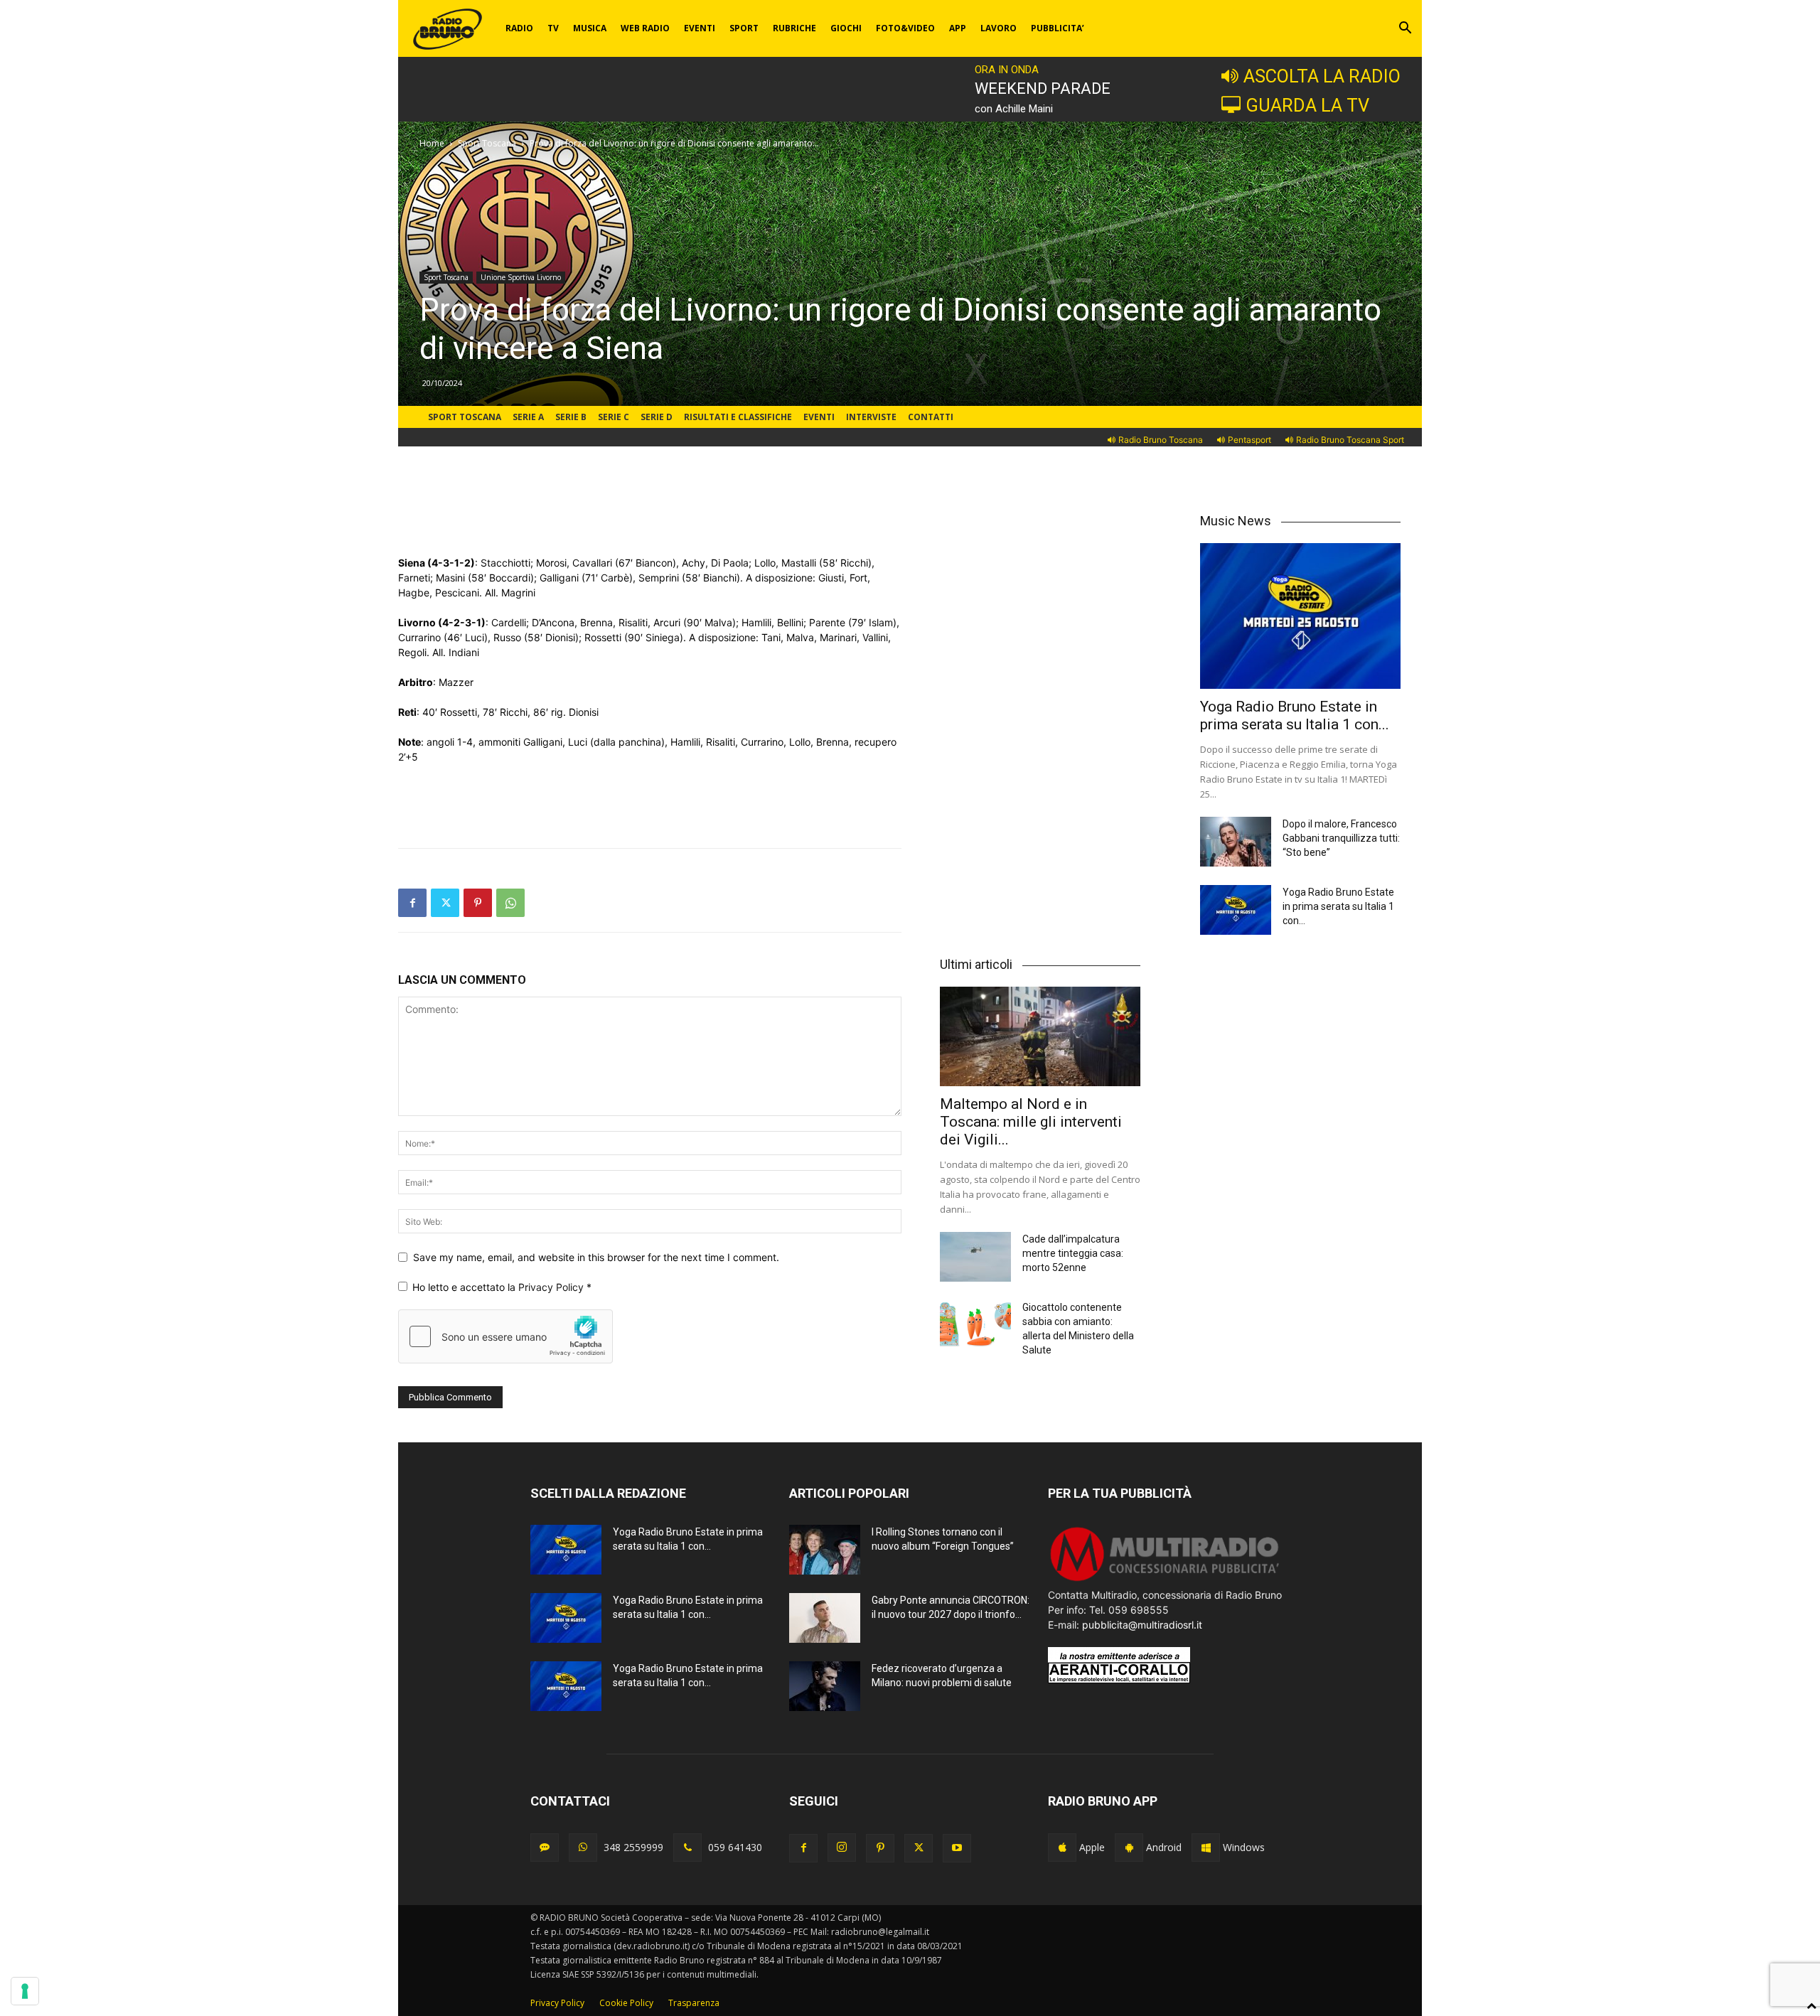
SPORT (744, 28)
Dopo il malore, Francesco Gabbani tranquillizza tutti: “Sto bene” (1341, 838)
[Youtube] (957, 1848)
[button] (1405, 30)
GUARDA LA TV (1307, 105)
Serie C (614, 417)
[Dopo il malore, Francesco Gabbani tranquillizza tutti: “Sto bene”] (1236, 842)
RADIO (519, 28)
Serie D (657, 417)
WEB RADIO (645, 28)
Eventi (819, 417)
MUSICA (590, 28)
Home (432, 143)
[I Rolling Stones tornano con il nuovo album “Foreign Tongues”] (825, 1550)
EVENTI (700, 28)
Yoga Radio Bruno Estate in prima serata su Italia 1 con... (1295, 715)
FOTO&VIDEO (905, 28)
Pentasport (1249, 440)
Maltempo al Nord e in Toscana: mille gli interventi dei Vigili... (1031, 1122)
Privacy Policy (552, 1287)
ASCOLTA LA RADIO (1322, 76)
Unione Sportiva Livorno (521, 277)
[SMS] (545, 1848)
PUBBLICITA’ (1058, 28)
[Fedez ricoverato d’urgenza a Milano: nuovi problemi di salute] (825, 1686)
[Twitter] (445, 903)
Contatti (931, 417)
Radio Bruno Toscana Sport (1350, 440)
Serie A (528, 417)
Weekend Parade (1043, 89)
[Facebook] (412, 903)
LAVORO (999, 28)
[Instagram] (842, 1848)
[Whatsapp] (583, 1848)
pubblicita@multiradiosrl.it (1142, 1625)
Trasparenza (694, 2003)
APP (958, 28)
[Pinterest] (478, 903)
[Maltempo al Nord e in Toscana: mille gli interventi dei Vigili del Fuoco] (1040, 1036)
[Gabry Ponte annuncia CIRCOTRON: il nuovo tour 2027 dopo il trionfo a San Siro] (825, 1618)
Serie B (571, 417)
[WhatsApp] (510, 903)
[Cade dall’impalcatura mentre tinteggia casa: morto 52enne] (975, 1257)
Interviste (871, 417)
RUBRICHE (794, 28)
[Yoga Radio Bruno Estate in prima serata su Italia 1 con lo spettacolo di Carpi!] (1300, 616)
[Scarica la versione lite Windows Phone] (1206, 1848)
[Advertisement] (650, 519)
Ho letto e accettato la (502, 1287)
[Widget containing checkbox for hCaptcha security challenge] (505, 1336)
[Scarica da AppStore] (1062, 1848)
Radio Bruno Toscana (1161, 440)
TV (553, 28)
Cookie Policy (626, 2003)
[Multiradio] (1165, 1580)
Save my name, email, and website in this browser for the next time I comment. (596, 1257)
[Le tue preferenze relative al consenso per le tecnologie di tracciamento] (25, 1991)
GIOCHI (846, 28)
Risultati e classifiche (738, 417)
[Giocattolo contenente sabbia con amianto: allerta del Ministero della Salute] (975, 1325)
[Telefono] (687, 1848)
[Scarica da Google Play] (1129, 1848)
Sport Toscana (487, 143)
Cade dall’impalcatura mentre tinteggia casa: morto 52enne (1073, 1253)
